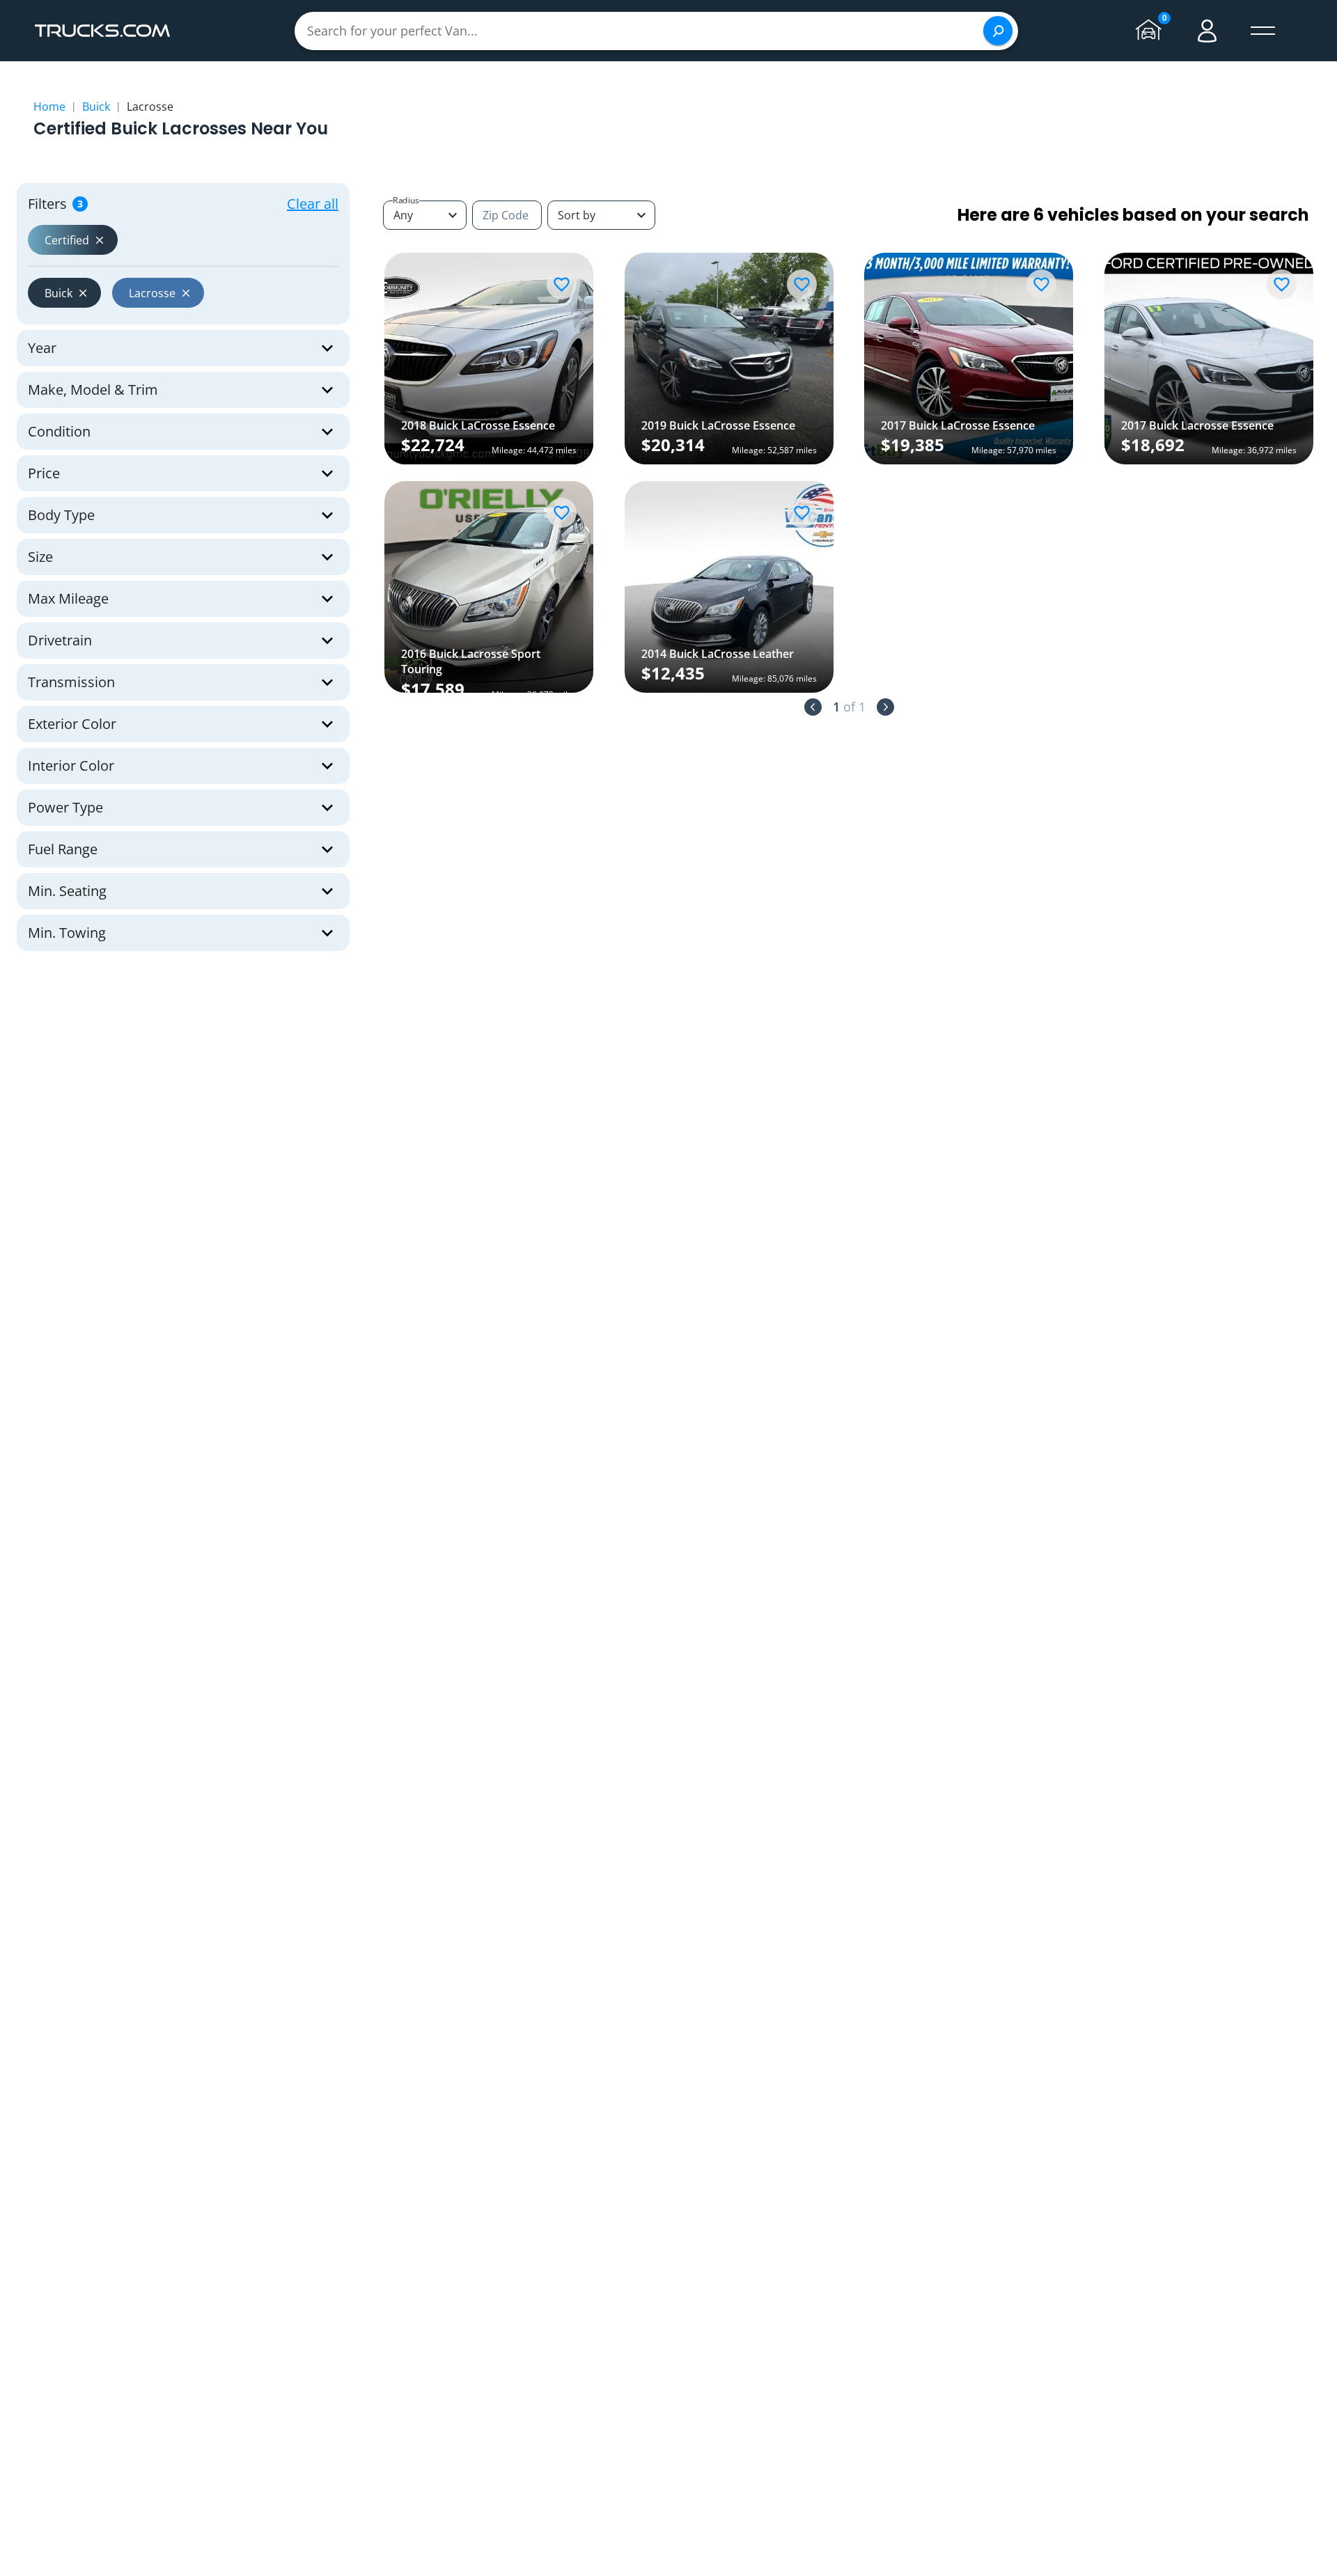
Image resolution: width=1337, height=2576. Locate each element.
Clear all (313, 204)
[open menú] (1263, 31)
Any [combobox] (403, 215)
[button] (73, 240)
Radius (406, 200)
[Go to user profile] (1207, 31)
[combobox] (601, 215)
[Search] (998, 31)
